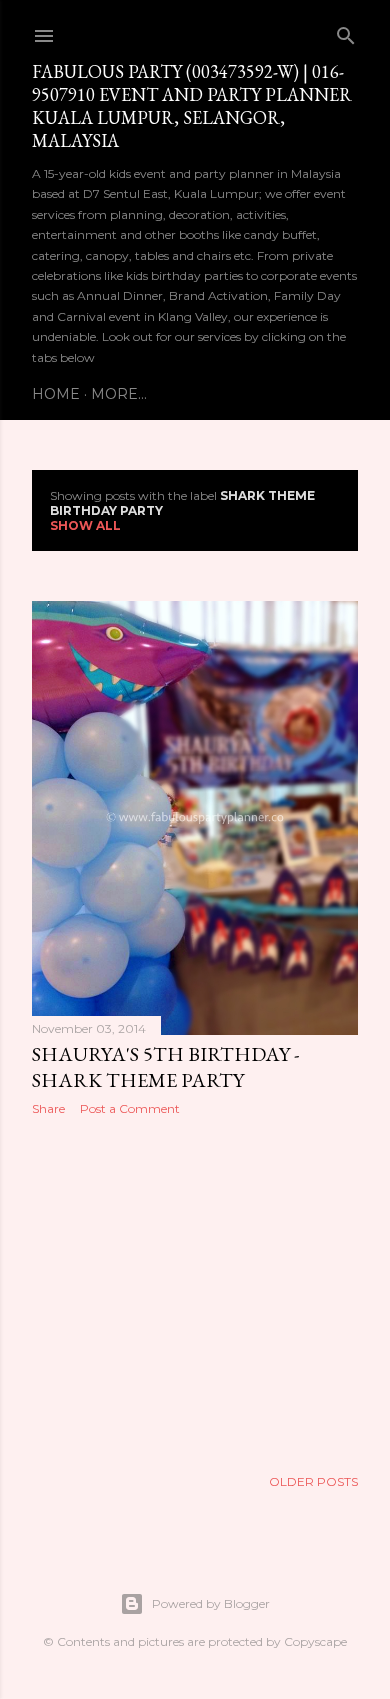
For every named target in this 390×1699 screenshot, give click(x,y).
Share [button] (48, 1108)
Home (56, 394)
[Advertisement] (195, 1291)
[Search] (346, 31)
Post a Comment (130, 1108)
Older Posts (313, 1481)
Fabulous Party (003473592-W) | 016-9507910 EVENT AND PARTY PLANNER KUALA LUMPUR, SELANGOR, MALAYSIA (192, 106)
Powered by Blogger (211, 1603)
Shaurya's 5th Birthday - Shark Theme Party (165, 1067)
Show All (85, 525)
